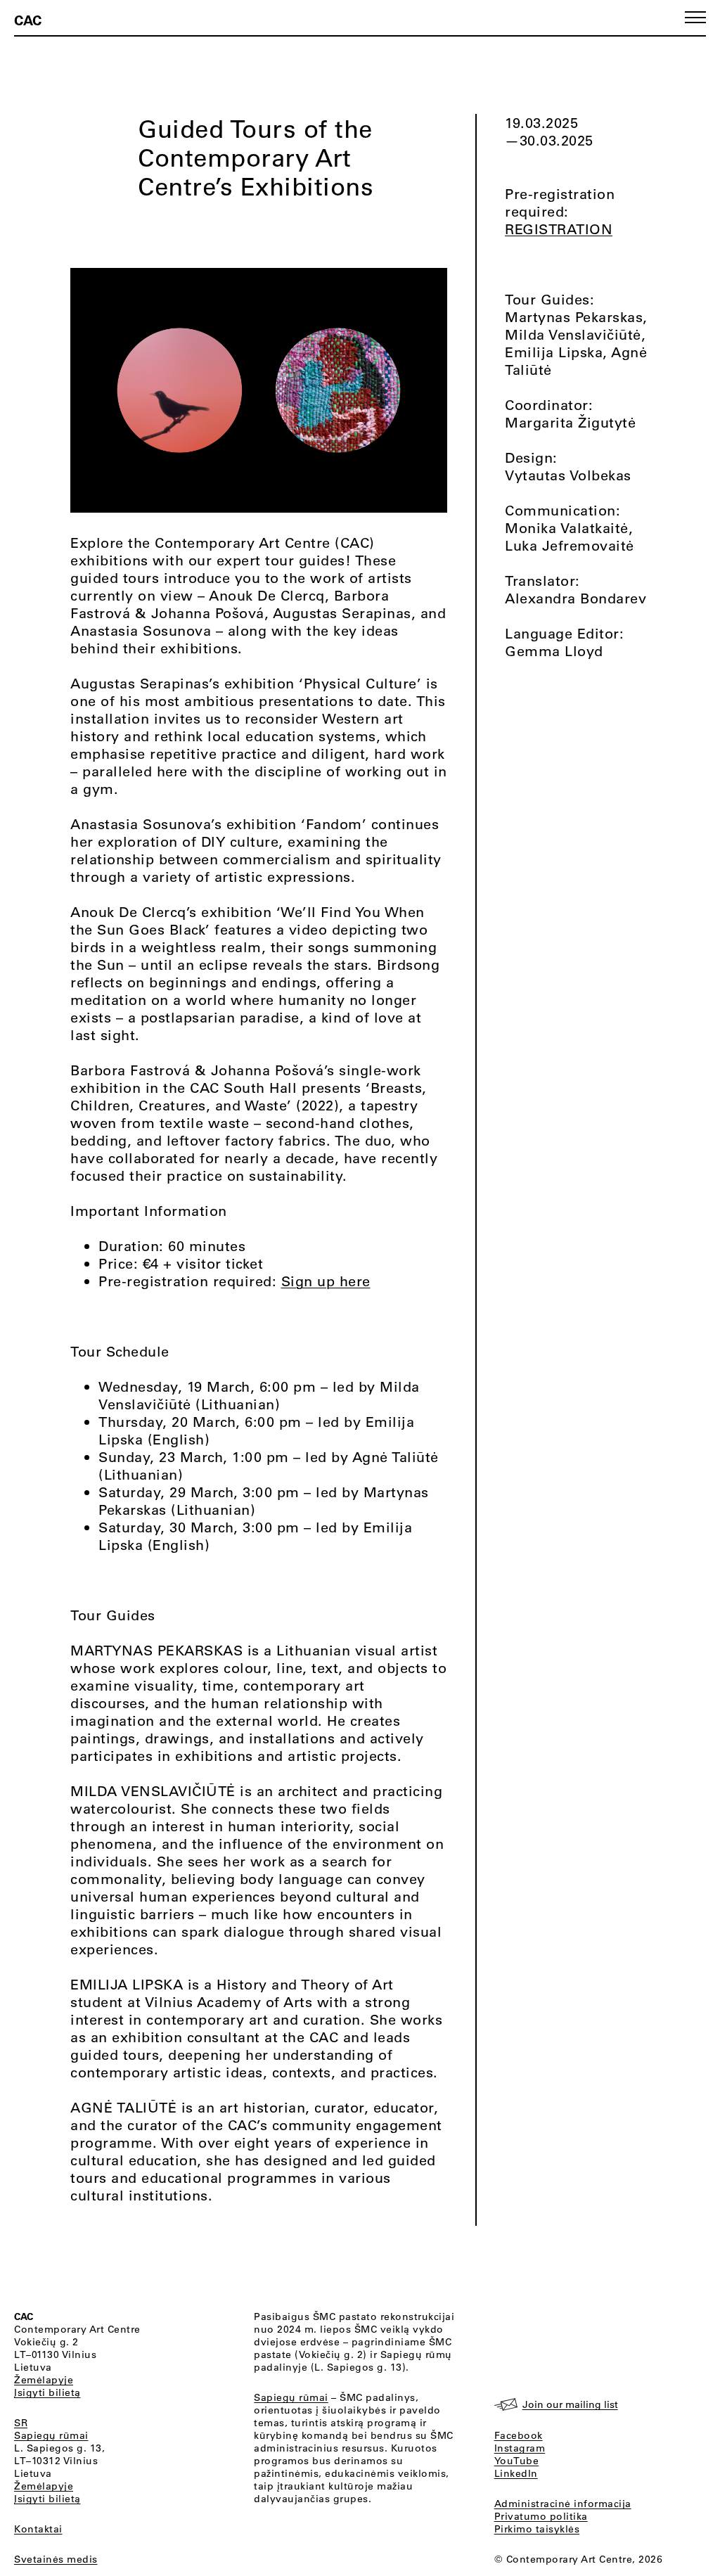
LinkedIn (516, 2473)
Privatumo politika (541, 2516)
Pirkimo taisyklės (537, 2529)
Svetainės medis (56, 2559)
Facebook (519, 2435)
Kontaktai (38, 2529)
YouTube (517, 2461)
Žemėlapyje (44, 2380)
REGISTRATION (559, 229)
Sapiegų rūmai (51, 2435)
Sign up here (326, 1281)
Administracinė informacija (563, 2504)
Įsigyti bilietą (47, 2392)
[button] (695, 17)
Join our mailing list (570, 2404)
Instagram (520, 2448)
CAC (28, 20)
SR (21, 2423)
